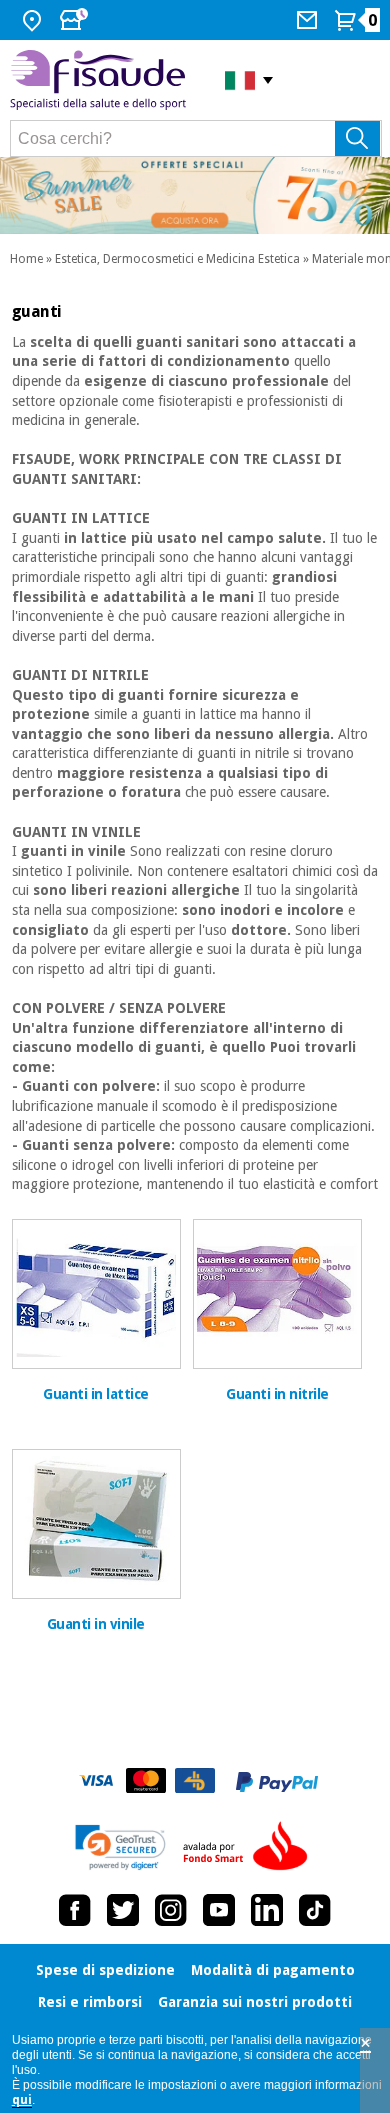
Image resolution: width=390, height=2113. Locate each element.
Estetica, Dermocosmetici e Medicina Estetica (177, 259)
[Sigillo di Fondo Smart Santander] (250, 1847)
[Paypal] (277, 1782)
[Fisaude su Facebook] (75, 1910)
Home (26, 259)
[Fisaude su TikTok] (315, 1910)
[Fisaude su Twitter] (123, 1910)
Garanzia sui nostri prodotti (255, 2002)
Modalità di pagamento (273, 1970)
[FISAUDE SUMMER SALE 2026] (195, 195)
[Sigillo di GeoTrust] (120, 1847)
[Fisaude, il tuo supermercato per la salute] (102, 80)
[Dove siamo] (34, 20)
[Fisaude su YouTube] (219, 1910)
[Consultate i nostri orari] (76, 20)
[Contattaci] (309, 20)
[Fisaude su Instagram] (171, 1910)
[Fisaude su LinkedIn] (267, 1910)
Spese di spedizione (105, 1970)
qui (22, 2100)
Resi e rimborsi (90, 2002)
